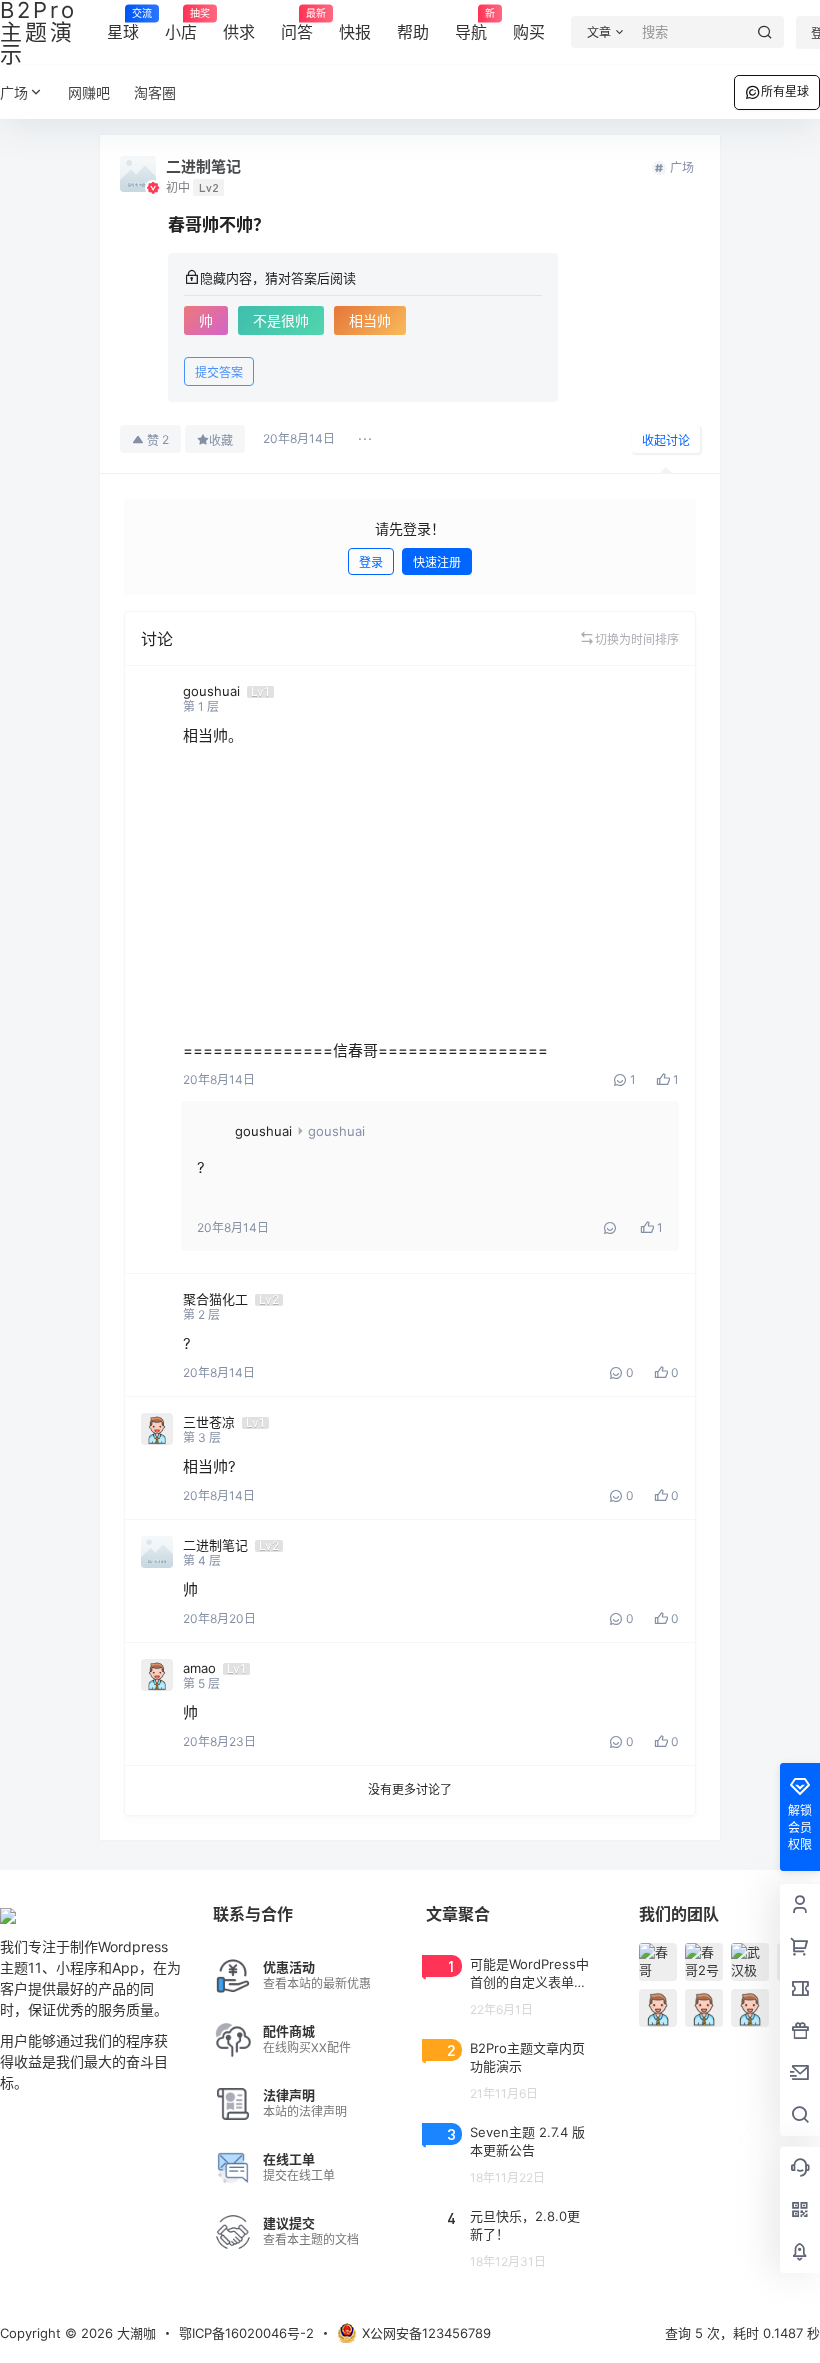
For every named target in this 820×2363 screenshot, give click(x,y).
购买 (529, 32)
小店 (181, 25)
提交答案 (219, 372)
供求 (239, 32)
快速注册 (437, 562)
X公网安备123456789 (426, 2333)
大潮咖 (134, 2333)
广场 (14, 92)
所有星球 (785, 91)
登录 (371, 562)
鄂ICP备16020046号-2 (246, 2333)
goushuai (263, 1131)
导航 (471, 25)
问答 (297, 25)
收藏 (221, 440)
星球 (123, 25)
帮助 (413, 32)
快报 (355, 32)
